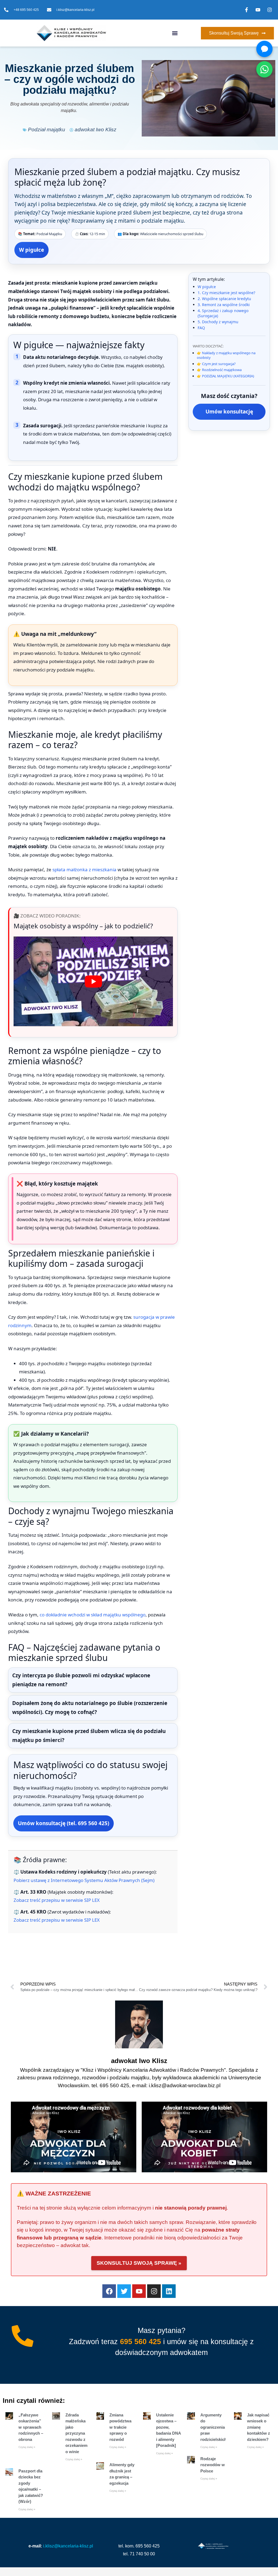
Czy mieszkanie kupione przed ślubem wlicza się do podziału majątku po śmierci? (89, 1736)
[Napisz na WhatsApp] (264, 69)
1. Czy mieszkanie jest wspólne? (226, 293)
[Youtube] (139, 2291)
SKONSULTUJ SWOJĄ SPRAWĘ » (139, 2263)
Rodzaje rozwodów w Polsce (213, 2465)
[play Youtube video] (93, 981)
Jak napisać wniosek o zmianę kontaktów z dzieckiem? (259, 2427)
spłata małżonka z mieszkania (84, 869)
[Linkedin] (169, 2291)
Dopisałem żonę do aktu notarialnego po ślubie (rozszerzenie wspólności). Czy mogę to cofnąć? (90, 1708)
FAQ (201, 328)
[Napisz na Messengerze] (264, 49)
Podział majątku (47, 130)
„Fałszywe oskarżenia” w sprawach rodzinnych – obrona (31, 2427)
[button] (175, 33)
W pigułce (31, 250)
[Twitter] (124, 2291)
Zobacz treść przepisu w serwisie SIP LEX (57, 1900)
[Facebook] (109, 2291)
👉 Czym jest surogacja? (216, 364)
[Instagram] (154, 2291)
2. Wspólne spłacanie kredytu (224, 299)
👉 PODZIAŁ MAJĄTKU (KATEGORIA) (225, 376)
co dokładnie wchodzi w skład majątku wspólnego (93, 1615)
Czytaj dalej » (27, 2447)
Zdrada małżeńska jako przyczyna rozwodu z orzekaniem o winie (76, 2433)
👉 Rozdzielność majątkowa (219, 370)
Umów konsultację (229, 412)
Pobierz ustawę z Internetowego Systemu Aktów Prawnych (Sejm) (84, 1880)
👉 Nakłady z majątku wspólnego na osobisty (226, 355)
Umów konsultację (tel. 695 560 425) (64, 1823)
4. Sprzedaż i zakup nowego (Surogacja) (223, 313)
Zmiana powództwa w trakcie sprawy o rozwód (120, 2427)
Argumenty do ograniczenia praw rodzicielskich (214, 2427)
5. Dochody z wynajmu (218, 322)
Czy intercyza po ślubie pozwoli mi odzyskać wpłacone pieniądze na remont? (81, 1680)
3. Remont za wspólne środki (224, 305)
